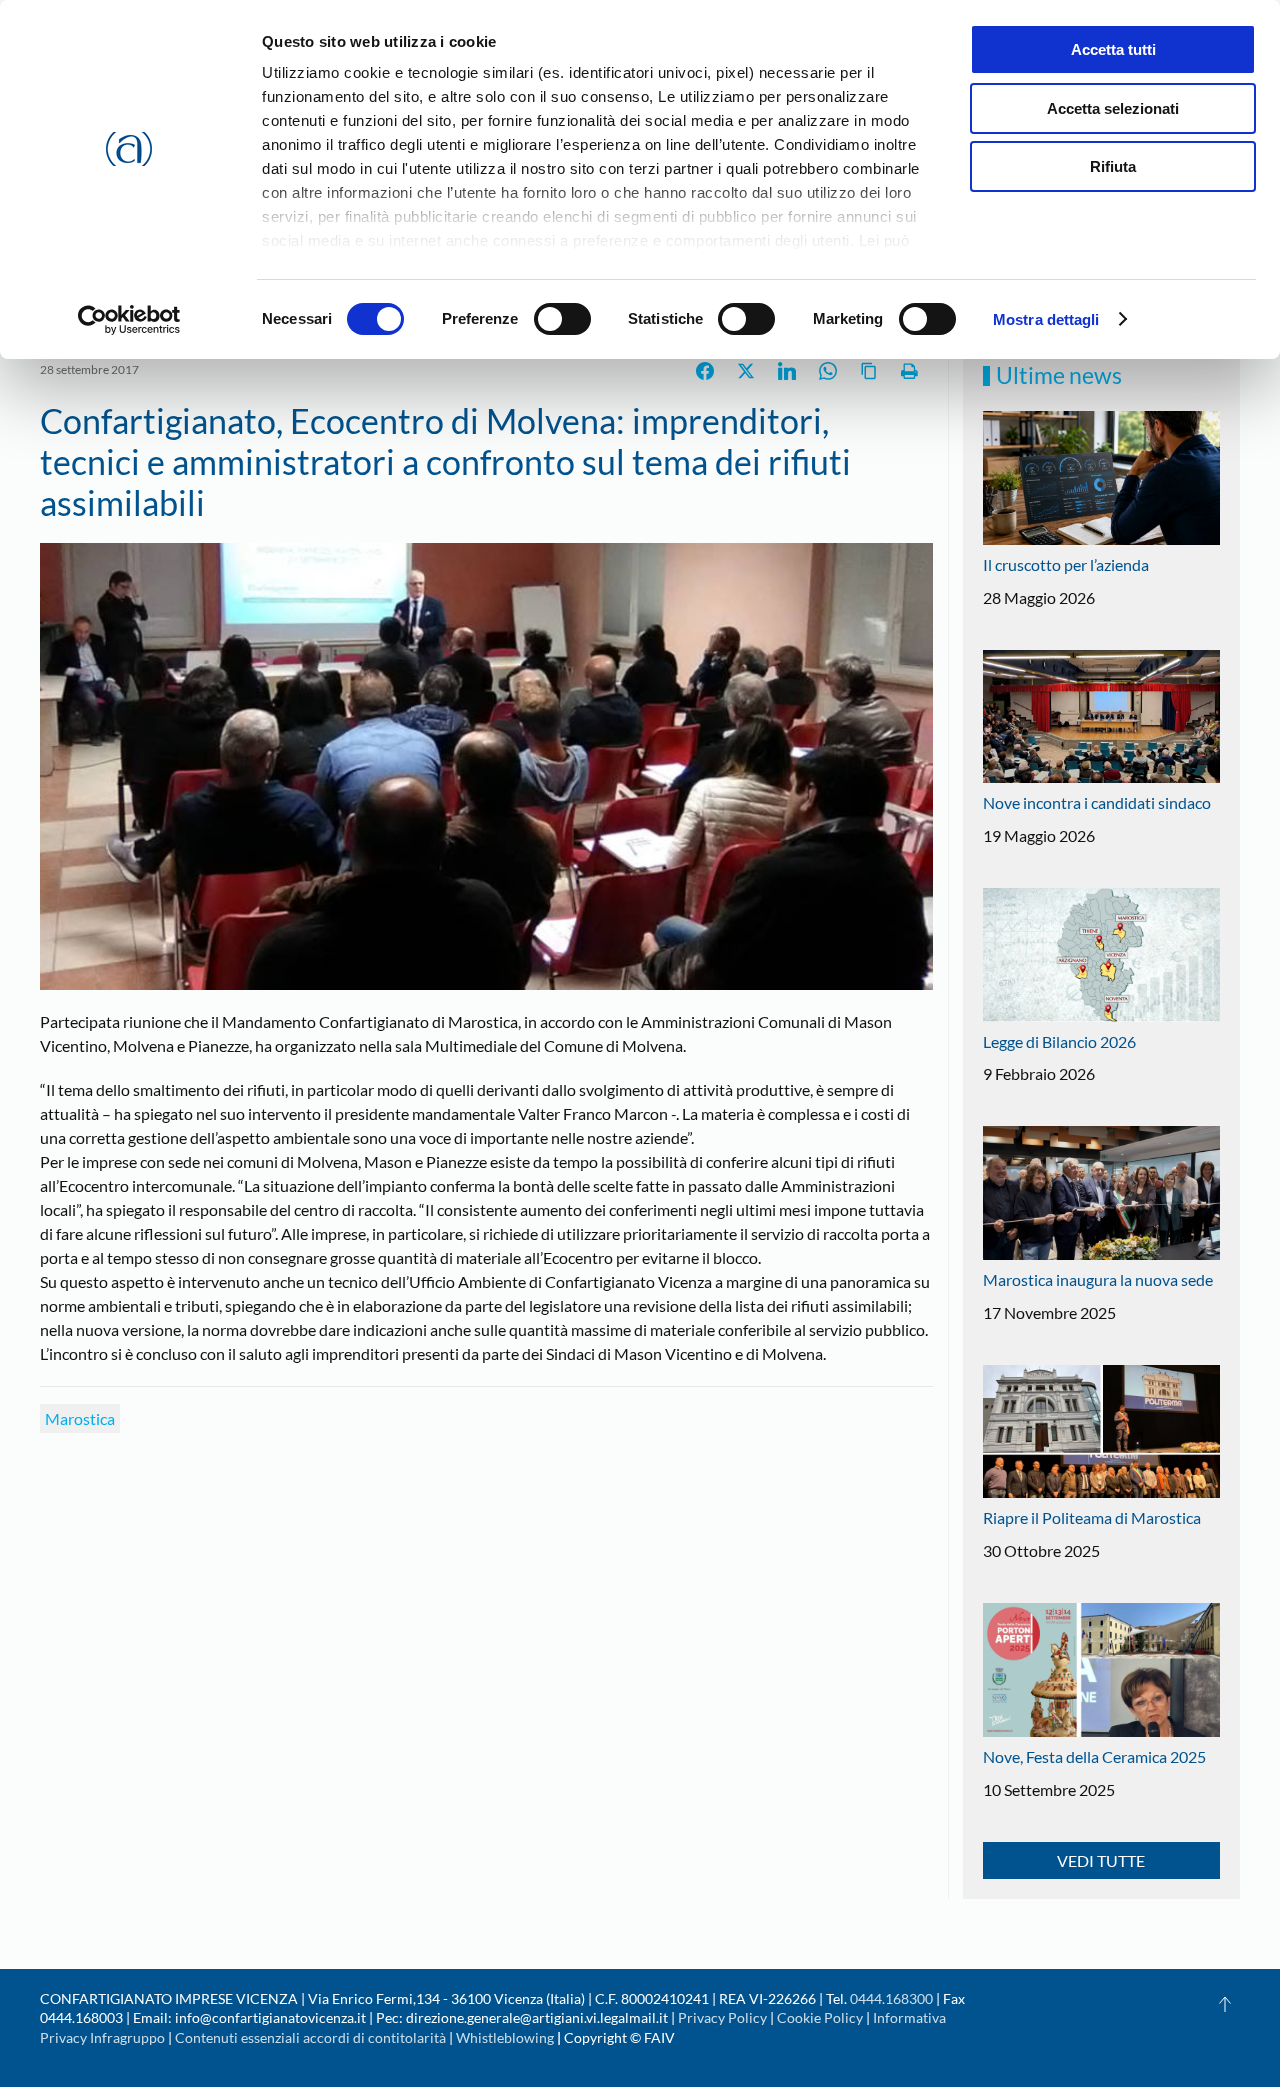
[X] (746, 371)
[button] (1225, 2004)
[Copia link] (869, 371)
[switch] (562, 319)
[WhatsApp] (828, 371)
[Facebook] (705, 371)
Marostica (80, 1418)
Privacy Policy (722, 2017)
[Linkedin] (787, 371)
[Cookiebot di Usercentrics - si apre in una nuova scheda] (129, 320)
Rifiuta (1113, 166)
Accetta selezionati (1113, 108)
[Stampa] (910, 371)
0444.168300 (891, 1998)
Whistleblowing (505, 2037)
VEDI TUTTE (1101, 1860)
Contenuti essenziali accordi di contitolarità (312, 2037)
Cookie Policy (820, 2017)
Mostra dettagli (1046, 319)
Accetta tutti (1113, 49)
